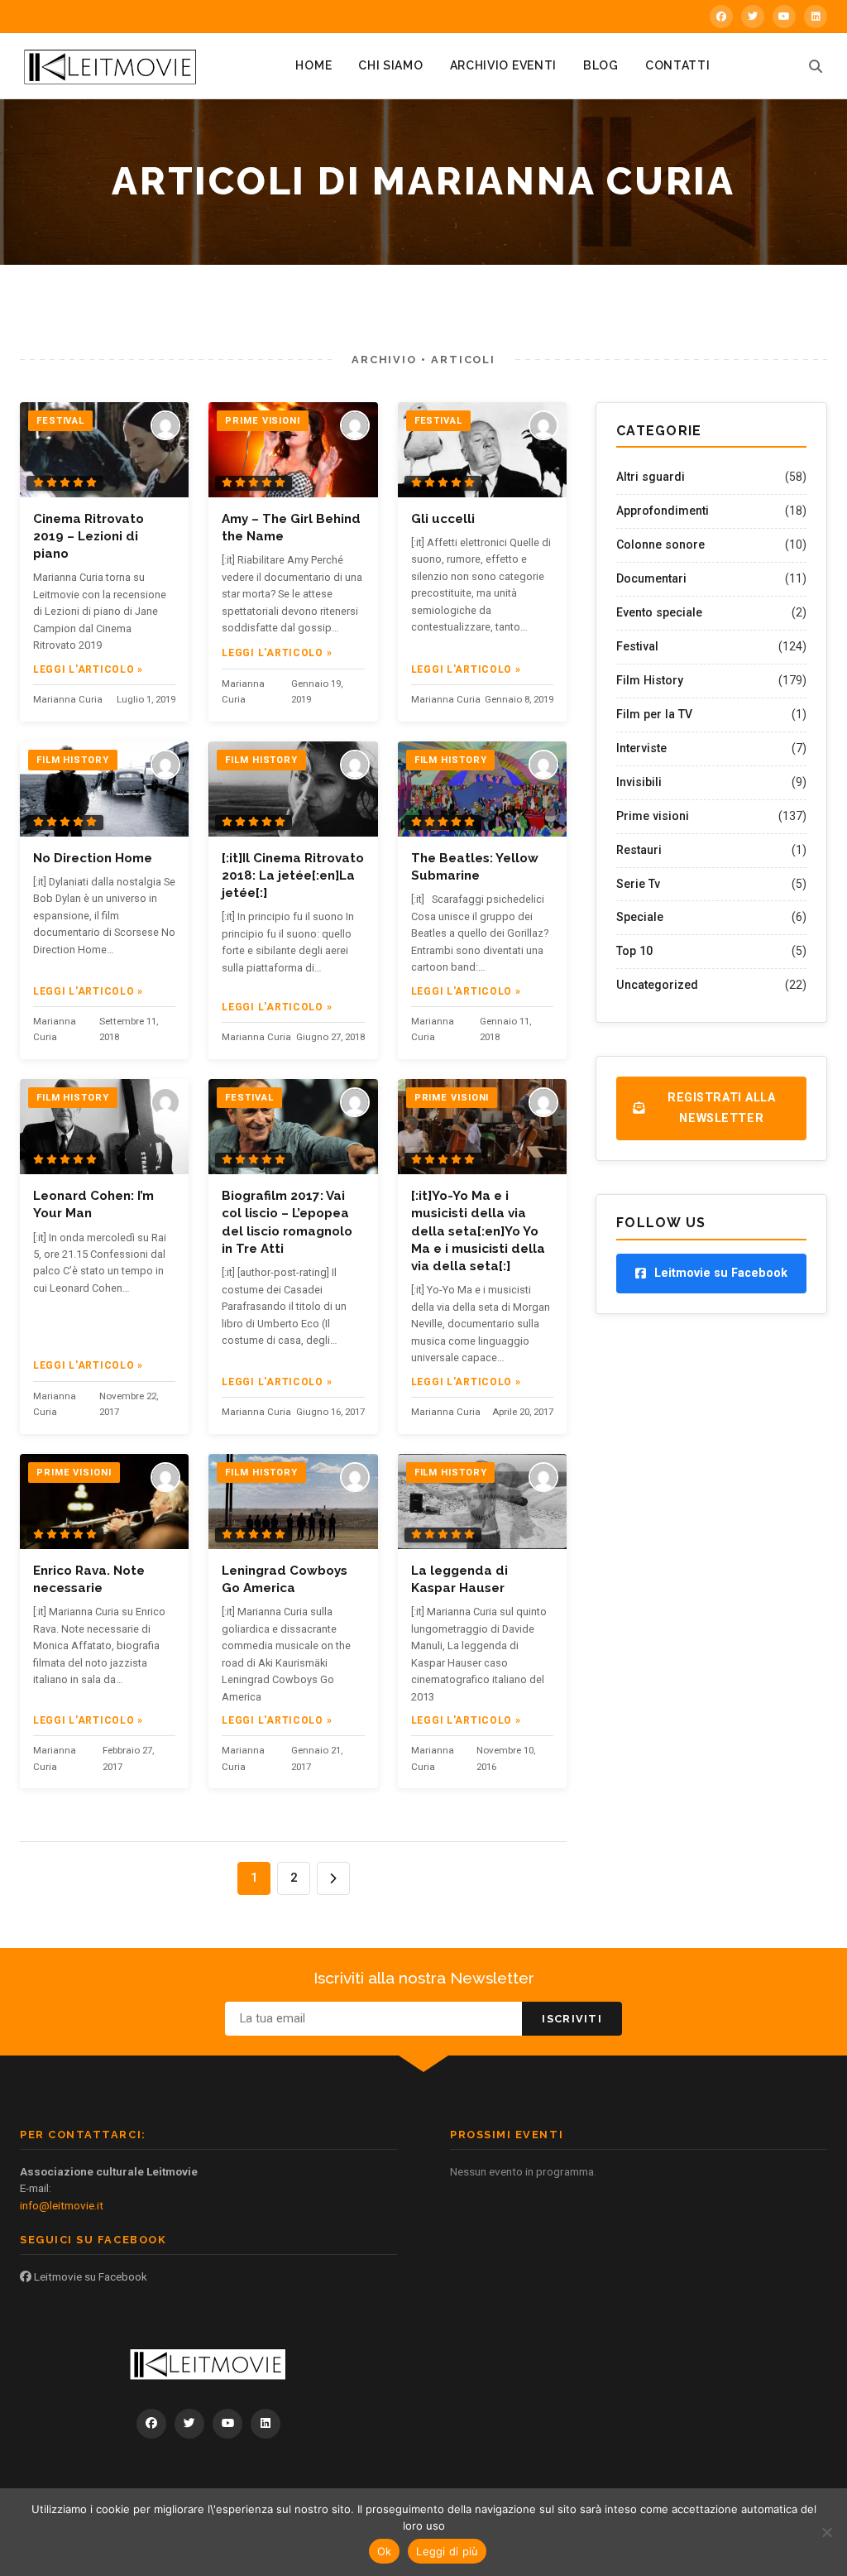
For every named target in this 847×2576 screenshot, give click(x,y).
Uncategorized (657, 985)
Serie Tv (638, 884)
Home (313, 65)
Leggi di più (447, 2551)
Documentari (651, 578)
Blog (601, 65)
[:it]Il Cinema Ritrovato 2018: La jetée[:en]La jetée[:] (293, 876)
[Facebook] (721, 17)
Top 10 (634, 951)
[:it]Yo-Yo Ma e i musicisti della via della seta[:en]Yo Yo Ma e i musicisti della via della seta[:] (478, 1231)
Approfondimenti (663, 511)
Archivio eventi (504, 65)
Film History (650, 680)
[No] (826, 2532)
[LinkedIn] (816, 17)
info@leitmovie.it (62, 2205)
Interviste (641, 748)
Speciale (640, 917)
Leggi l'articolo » (88, 669)
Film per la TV (654, 714)
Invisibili (639, 782)
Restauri (639, 850)
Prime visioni (653, 816)
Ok (385, 2551)
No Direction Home (93, 858)
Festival (637, 646)
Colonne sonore (660, 544)
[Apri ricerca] (816, 66)
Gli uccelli (443, 519)
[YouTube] (784, 17)
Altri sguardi (651, 477)
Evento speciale (659, 612)
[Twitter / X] (753, 17)
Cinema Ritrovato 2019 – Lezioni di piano (89, 537)
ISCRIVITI (572, 2019)
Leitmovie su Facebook (89, 2276)
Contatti (678, 65)
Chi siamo (390, 65)
